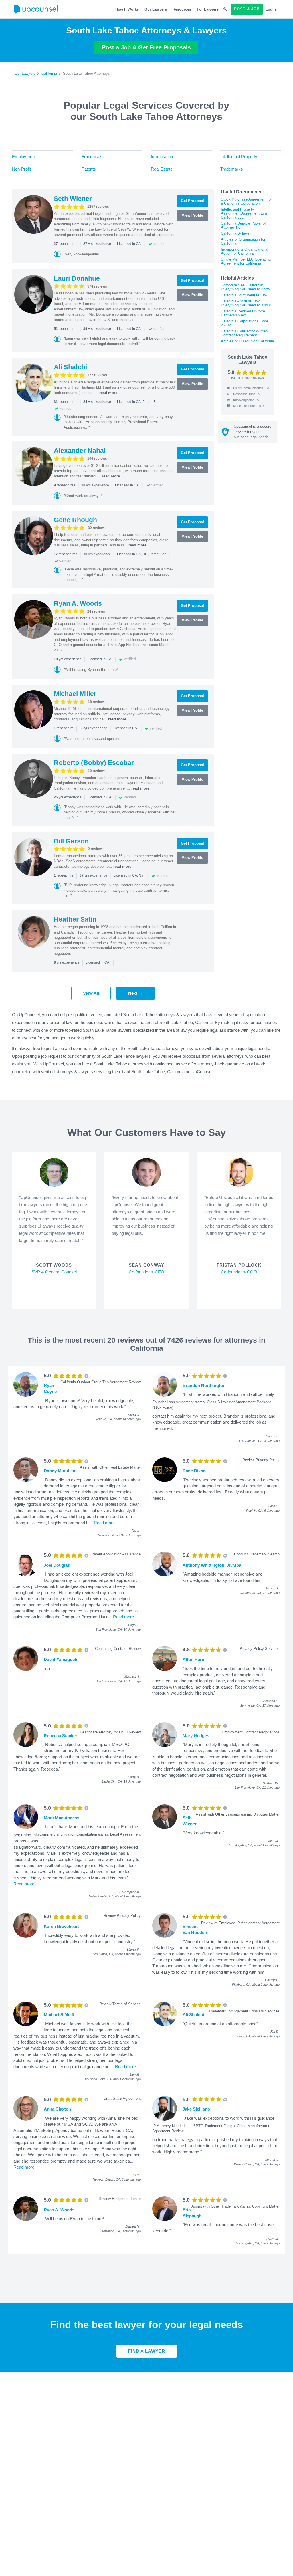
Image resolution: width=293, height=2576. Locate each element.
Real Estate (162, 169)
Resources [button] (182, 9)
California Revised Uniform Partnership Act (243, 313)
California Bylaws (235, 233)
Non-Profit (21, 169)
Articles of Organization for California (243, 241)
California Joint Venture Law (244, 295)
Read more (104, 1523)
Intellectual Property (239, 157)
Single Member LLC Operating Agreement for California (246, 261)
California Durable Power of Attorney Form (243, 225)
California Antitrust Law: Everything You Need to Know (246, 303)
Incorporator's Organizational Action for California (245, 251)
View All (91, 993)
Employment (24, 157)
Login (271, 9)
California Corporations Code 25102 (245, 323)
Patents (89, 169)
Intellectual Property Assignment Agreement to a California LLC (244, 213)
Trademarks (232, 169)
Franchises (92, 157)
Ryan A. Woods (78, 603)
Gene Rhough (75, 520)
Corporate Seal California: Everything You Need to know (245, 287)
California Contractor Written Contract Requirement (244, 333)
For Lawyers (208, 9)
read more (108, 393)
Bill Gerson (71, 841)
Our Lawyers (156, 9)
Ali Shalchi (70, 367)
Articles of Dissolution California (247, 341)
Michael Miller (75, 694)
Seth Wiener (73, 199)
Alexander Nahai (80, 451)
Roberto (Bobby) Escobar (94, 763)
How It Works (127, 9)
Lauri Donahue (77, 278)
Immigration (162, 157)
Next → (135, 993)
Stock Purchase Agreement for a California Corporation (246, 201)
